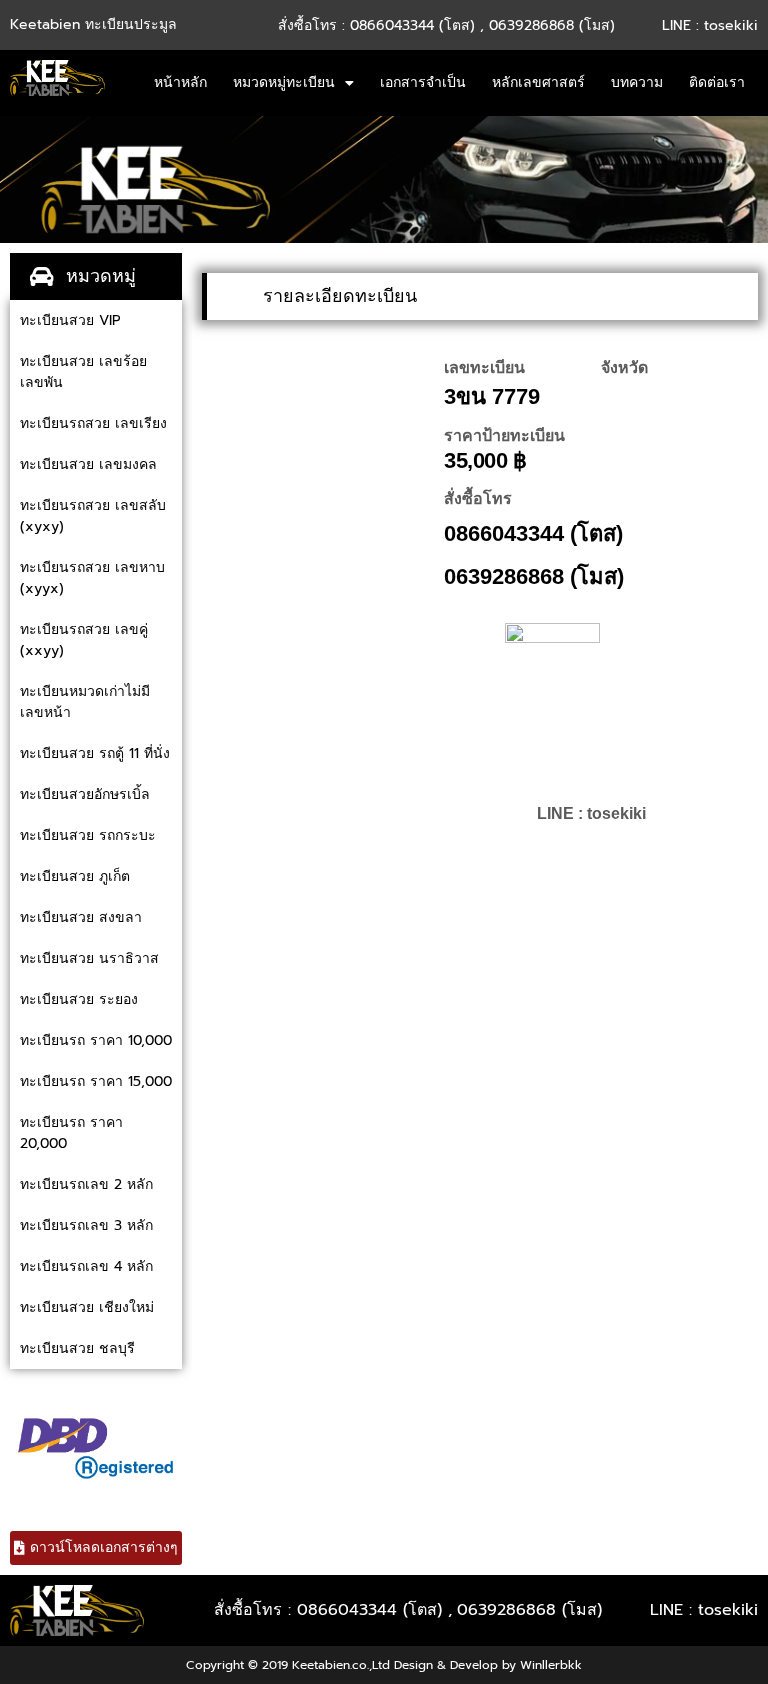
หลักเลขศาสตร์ (538, 82)
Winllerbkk (551, 1665)
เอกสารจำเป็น (423, 82)
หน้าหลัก (180, 82)
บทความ (637, 82)
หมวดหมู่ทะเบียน (284, 82)
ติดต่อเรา (717, 82)
